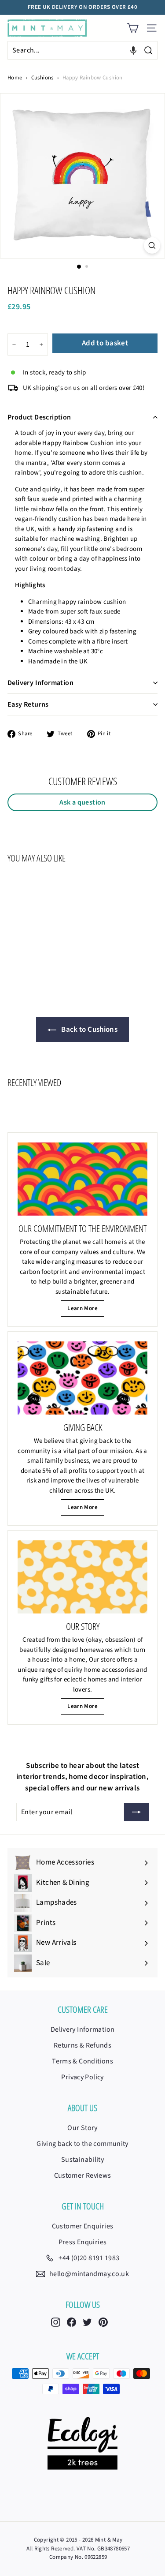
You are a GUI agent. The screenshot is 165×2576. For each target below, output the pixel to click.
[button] (133, 50)
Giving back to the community (82, 2144)
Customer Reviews (83, 2175)
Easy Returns (28, 704)
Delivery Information (40, 683)
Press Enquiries (83, 2242)
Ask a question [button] (82, 802)
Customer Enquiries (83, 2226)
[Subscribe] (136, 1812)
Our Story (82, 2128)
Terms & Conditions (82, 2061)
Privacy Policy (82, 2077)
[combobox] (82, 50)
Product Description (39, 417)
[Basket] (133, 28)
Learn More (82, 1308)
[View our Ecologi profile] (82, 2443)
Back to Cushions (89, 1030)
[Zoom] (152, 245)
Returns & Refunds (82, 2045)
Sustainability (82, 2160)
